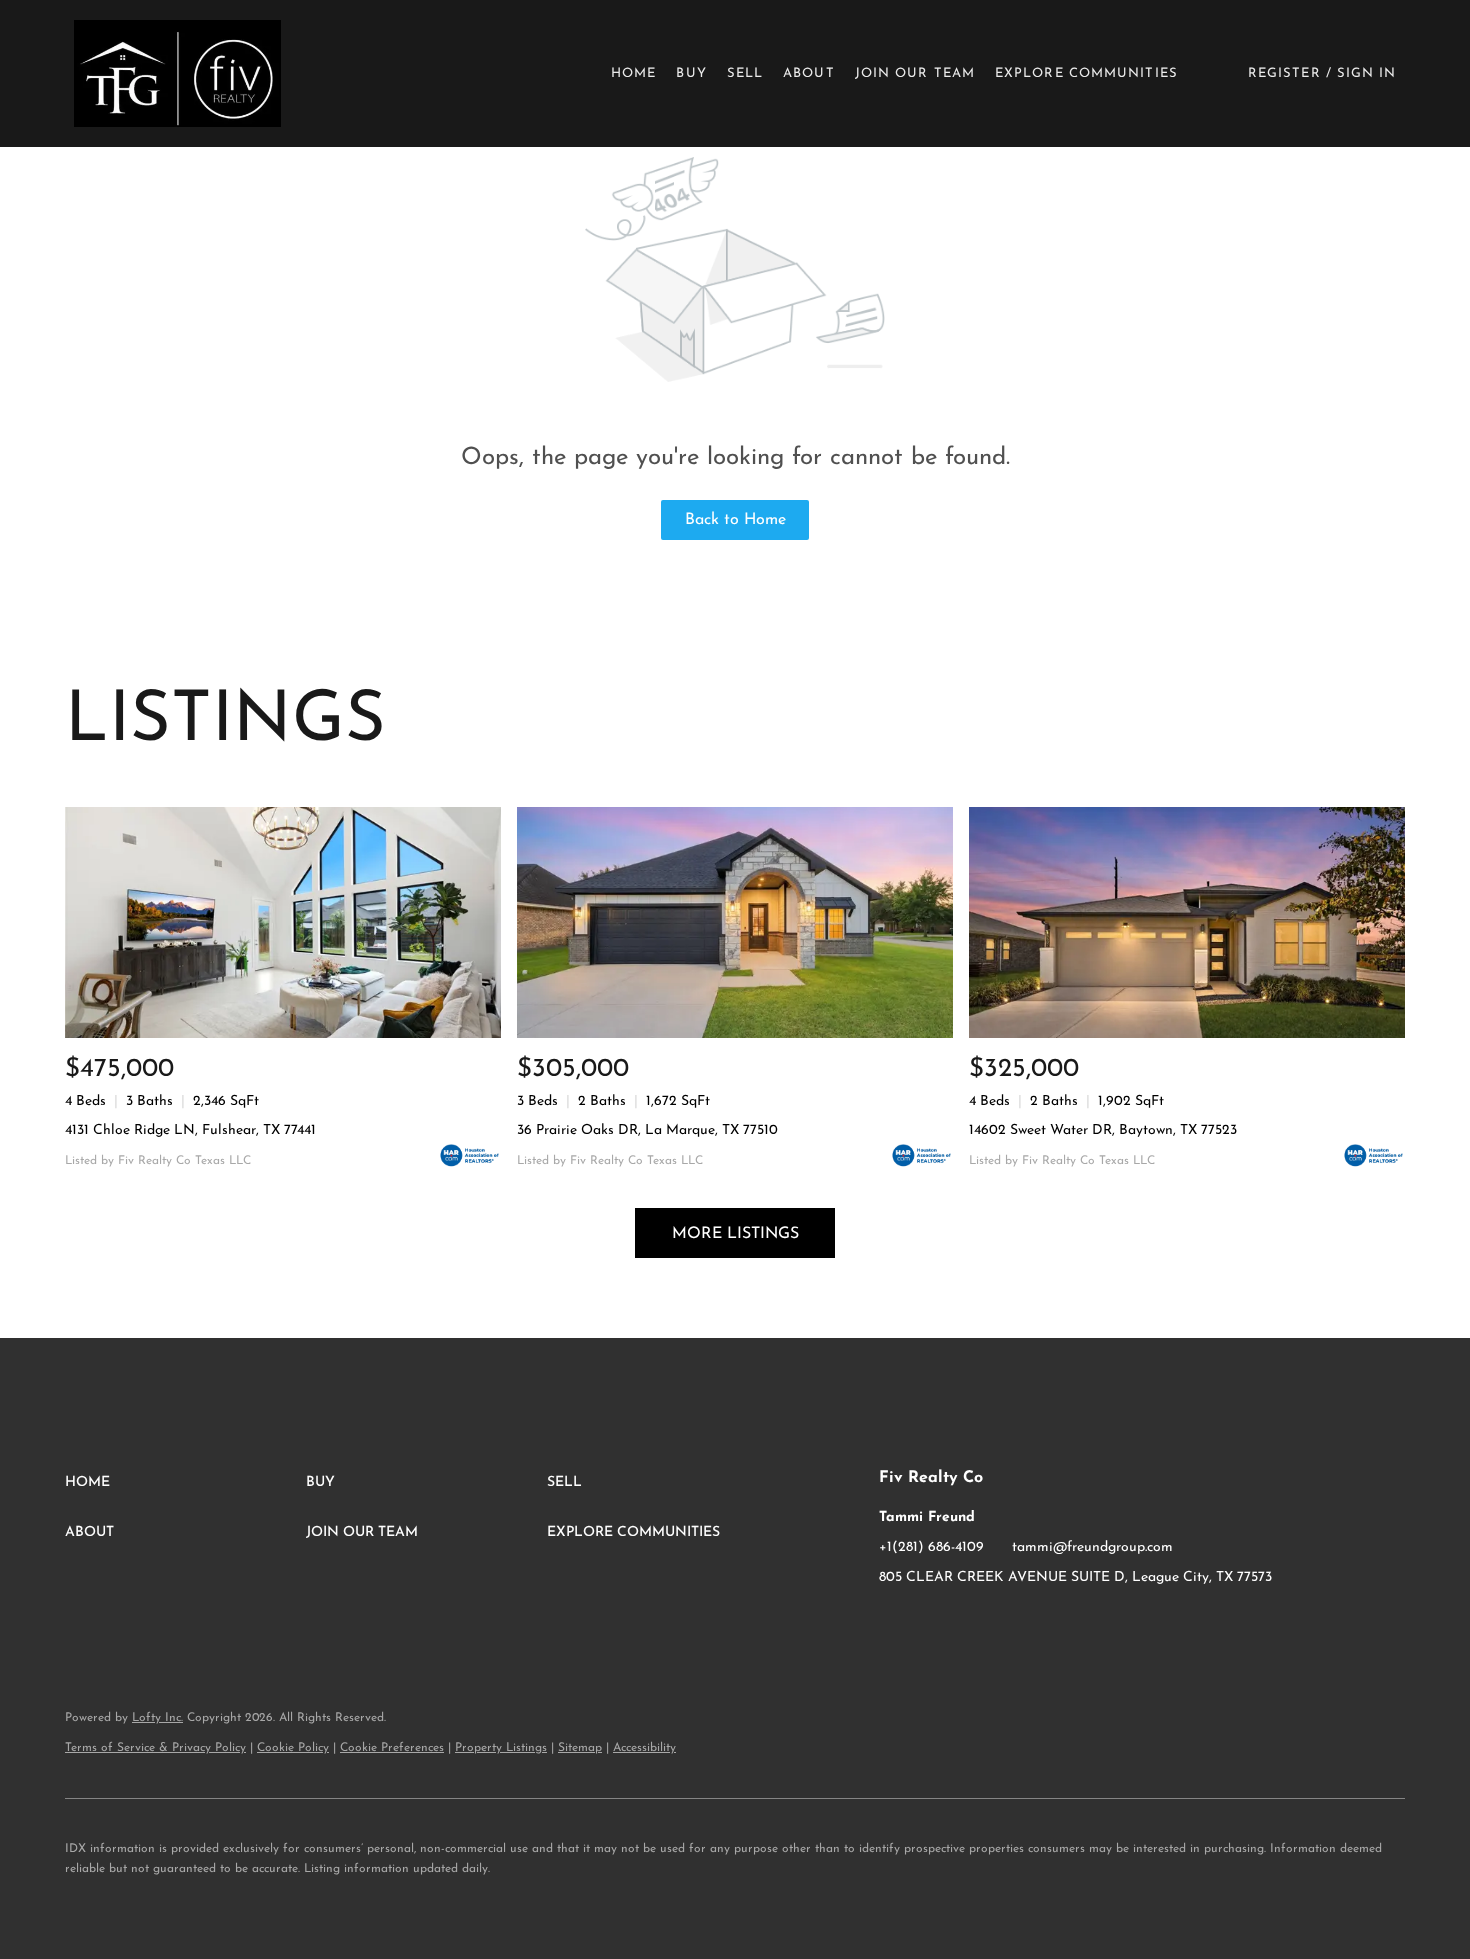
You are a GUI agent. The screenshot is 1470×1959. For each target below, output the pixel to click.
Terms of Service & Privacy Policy (155, 1748)
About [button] (809, 73)
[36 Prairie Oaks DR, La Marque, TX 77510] (735, 922)
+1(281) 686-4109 (931, 1547)
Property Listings (501, 1748)
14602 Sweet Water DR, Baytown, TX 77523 (1103, 1130)
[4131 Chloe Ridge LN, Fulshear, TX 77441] (283, 922)
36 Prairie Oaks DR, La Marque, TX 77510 (647, 1130)
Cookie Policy (293, 1748)
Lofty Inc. (157, 1718)
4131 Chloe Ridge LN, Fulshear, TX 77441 (190, 1130)
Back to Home (735, 520)
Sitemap (580, 1748)
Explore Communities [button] (1086, 73)
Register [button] (1284, 73)
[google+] (974, 1623)
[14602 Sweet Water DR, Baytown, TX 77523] (1187, 922)
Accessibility (644, 1748)
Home (633, 73)
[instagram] (934, 1623)
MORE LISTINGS (735, 1234)
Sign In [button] (1367, 73)
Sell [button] (745, 73)
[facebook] (894, 1623)
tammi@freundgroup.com (1092, 1547)
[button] (177, 73)
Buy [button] (691, 73)
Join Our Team (915, 73)
